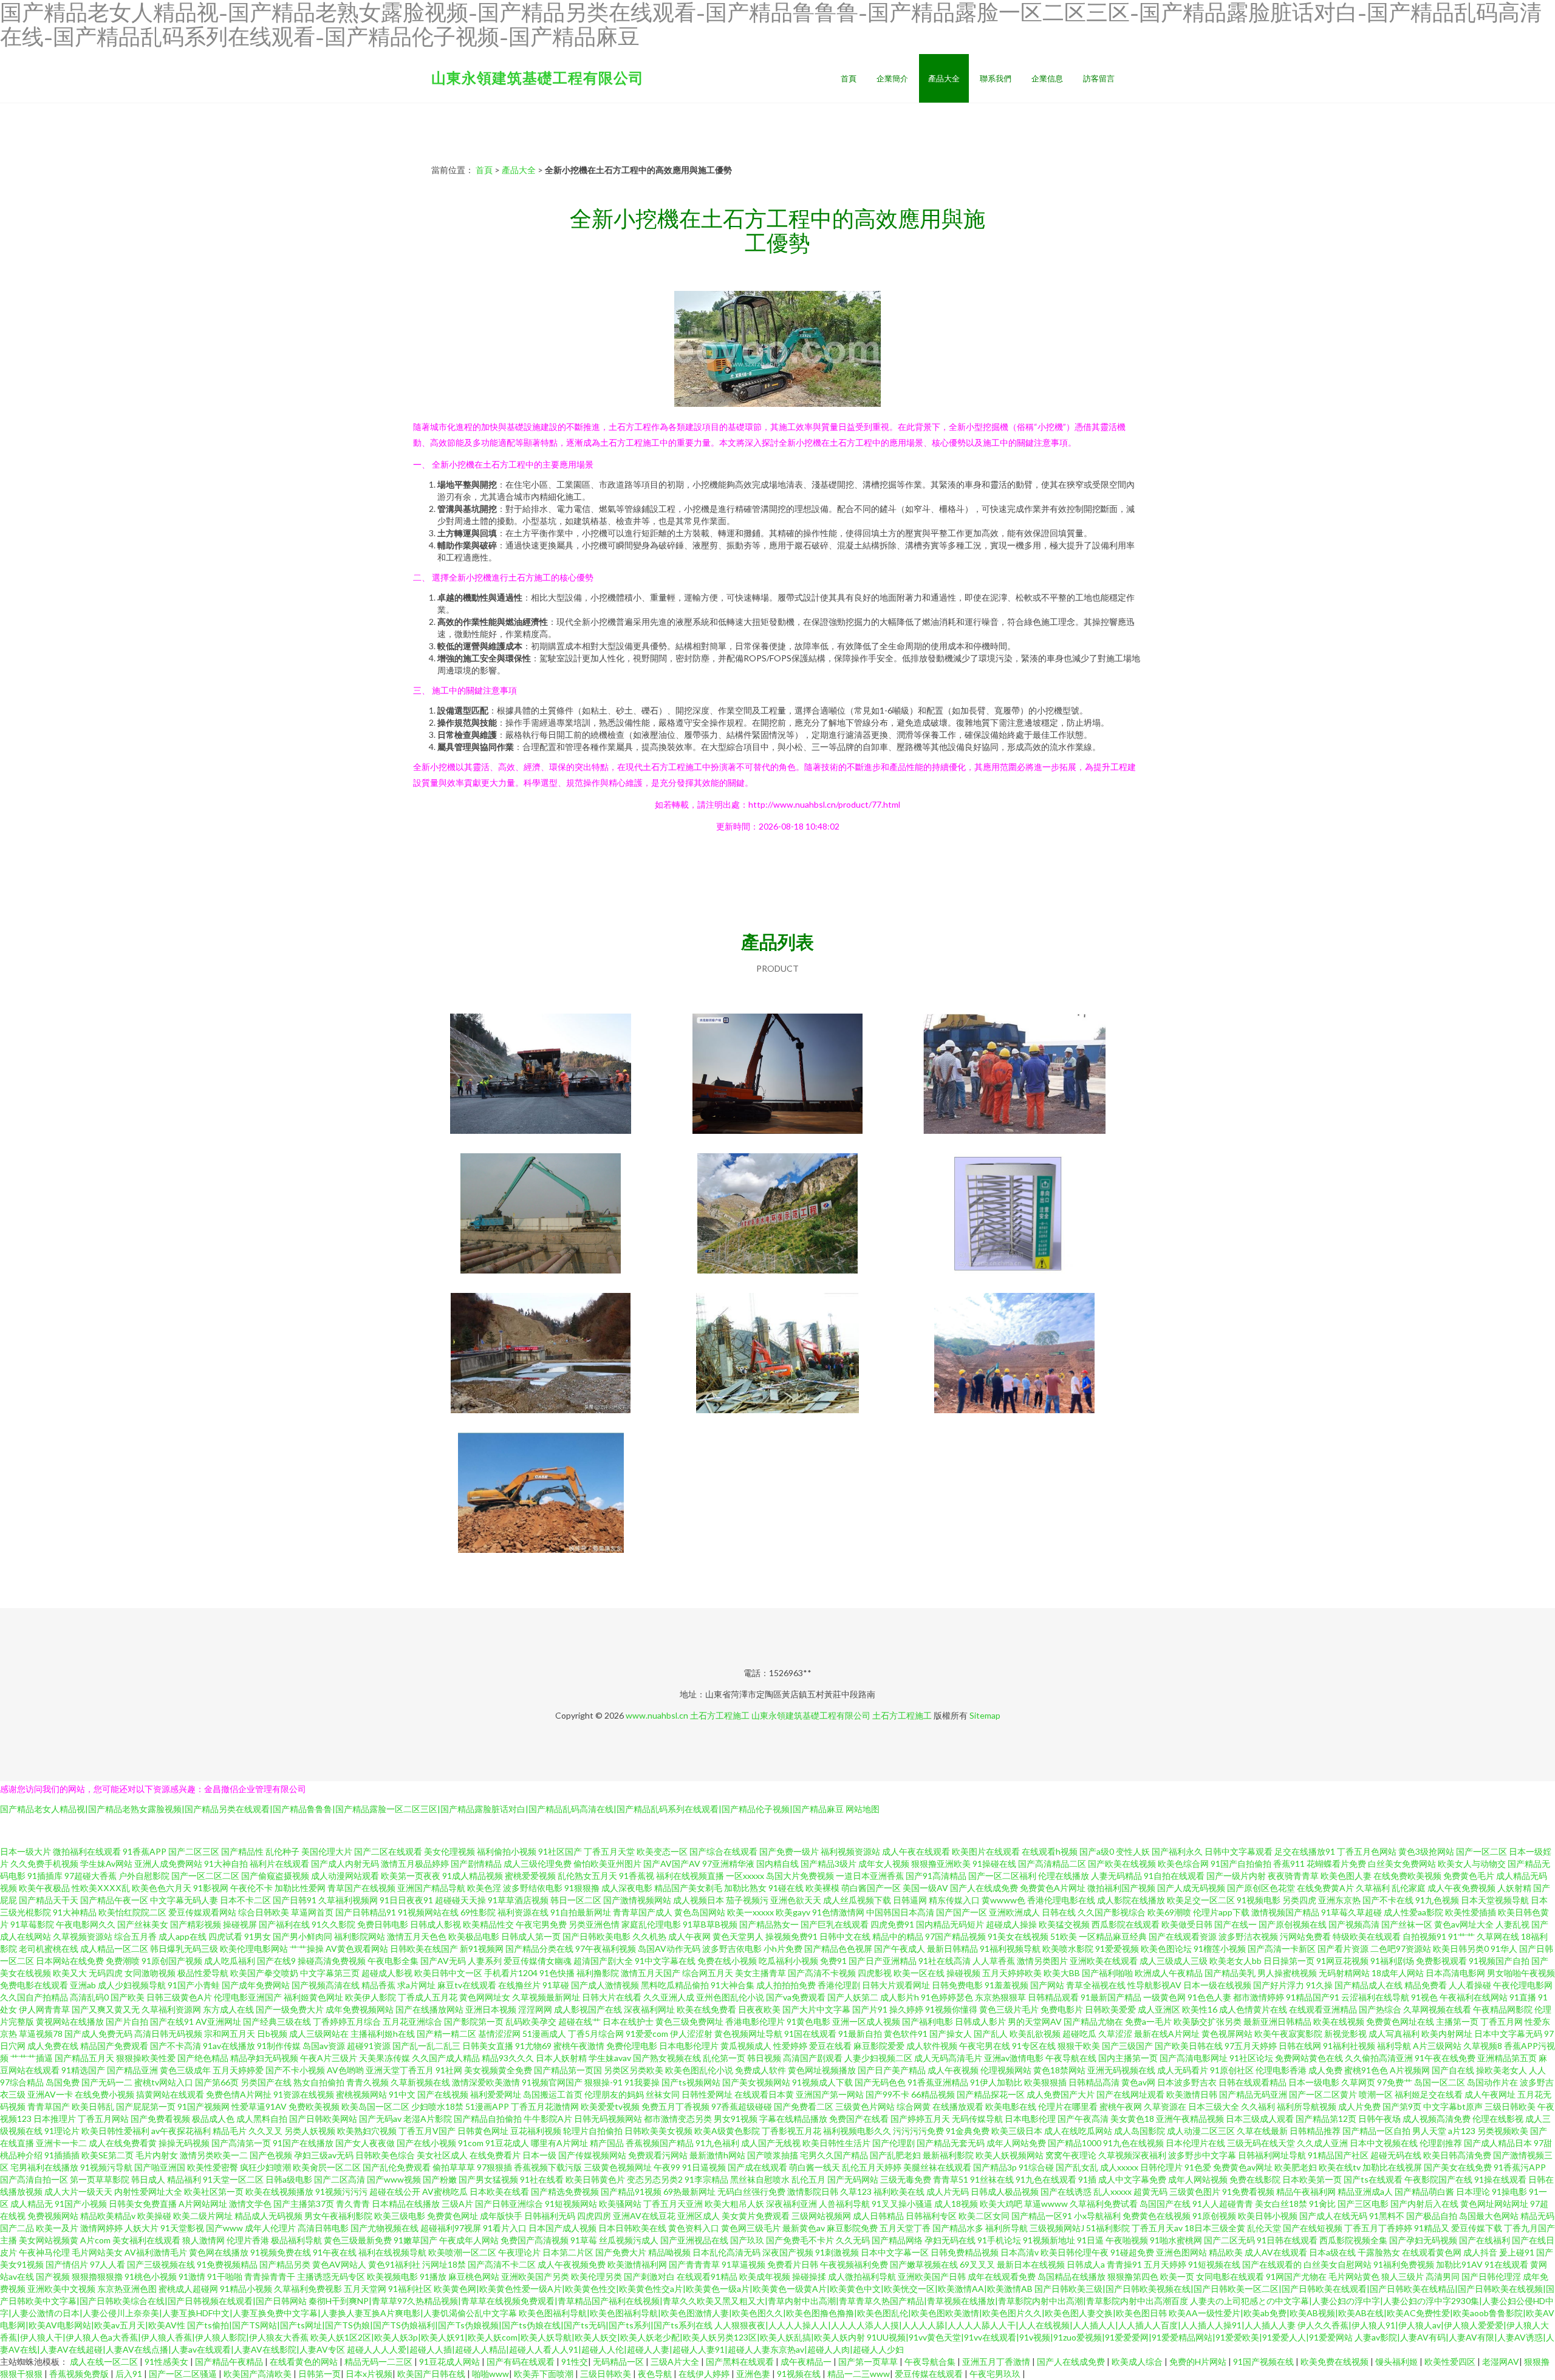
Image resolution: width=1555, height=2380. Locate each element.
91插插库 (45, 1876)
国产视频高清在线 (326, 1985)
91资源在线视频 (304, 2094)
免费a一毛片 (1148, 2021)
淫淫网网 (535, 2009)
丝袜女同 (663, 2094)
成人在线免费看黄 (123, 2143)
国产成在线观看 (757, 2167)
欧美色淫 (484, 1888)
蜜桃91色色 (1366, 2070)
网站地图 (863, 1809)
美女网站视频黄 (49, 2240)
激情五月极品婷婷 (415, 1863)
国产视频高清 (1354, 1924)
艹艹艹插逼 (32, 2058)
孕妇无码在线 (950, 2240)
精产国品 (607, 2143)
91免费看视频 (1248, 2191)
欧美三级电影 (400, 2216)
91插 (1087, 2179)
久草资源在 (1165, 2106)
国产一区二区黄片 (1323, 2094)
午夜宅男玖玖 (996, 2374)
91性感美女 (167, 2361)
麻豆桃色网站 (474, 2276)
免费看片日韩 (793, 2264)
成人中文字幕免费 (1132, 2179)
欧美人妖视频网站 (1010, 2155)
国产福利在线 (284, 1924)
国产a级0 (1097, 1851)
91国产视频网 (203, 2106)
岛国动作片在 (1492, 2082)
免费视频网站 (53, 2216)
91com (471, 2143)
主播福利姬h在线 (383, 2034)
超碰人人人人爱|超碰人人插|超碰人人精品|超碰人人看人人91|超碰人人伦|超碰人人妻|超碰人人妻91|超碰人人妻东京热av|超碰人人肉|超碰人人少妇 (625, 2349)
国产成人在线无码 (1333, 2216)
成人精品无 (32, 2204)
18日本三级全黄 (1215, 2228)
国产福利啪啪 (1107, 1973)
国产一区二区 (1482, 1851)
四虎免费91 (892, 1924)
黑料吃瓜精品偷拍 (675, 1985)
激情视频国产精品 (1285, 1912)
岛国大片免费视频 (800, 1876)
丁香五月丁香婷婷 (1378, 2228)
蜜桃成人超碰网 (188, 2289)
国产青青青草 (694, 2264)
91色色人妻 (1209, 1997)
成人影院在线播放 (1131, 1900)
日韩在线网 (1300, 2046)
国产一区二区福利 (1002, 1876)
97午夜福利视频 (606, 1949)
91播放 (433, 2276)
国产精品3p (995, 2167)
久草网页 (1358, 2082)
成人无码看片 (1183, 2070)
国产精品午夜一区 (114, 1900)
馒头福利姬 (1397, 2361)
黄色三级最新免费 (358, 2240)
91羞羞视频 (1006, 1985)
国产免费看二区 (804, 2106)
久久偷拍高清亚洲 (1379, 2058)
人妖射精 (1514, 1888)
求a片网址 (416, 1985)
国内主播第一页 (1128, 2058)
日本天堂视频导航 (1495, 1900)
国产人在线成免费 (984, 1888)
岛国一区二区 (1440, 2082)
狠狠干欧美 (1079, 2046)
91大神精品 (75, 1912)
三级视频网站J (1057, 2228)
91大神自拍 (226, 1863)
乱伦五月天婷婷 (872, 2167)
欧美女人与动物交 (1472, 1863)
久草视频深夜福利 (1132, 2155)
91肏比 (1322, 2204)
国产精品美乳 (1230, 1973)
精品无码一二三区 (379, 2361)
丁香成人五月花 (428, 1997)
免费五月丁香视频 (675, 2106)
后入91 (130, 2374)
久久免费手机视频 (44, 1863)
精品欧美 (1226, 2252)
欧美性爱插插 (1471, 1912)
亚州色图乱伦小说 (730, 1997)
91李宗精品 (706, 2179)
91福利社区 (410, 2289)
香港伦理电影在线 (1061, 1900)
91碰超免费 (1132, 2252)
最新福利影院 (948, 2155)
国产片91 (870, 2009)
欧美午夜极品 (44, 1888)
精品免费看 (1426, 1985)
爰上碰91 (1517, 2252)
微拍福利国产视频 (1121, 1888)
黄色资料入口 (694, 2228)
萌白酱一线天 (815, 2167)
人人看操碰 (1470, 1985)
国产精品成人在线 (1369, 1985)
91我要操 (642, 2082)
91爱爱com (647, 2034)
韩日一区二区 (576, 1900)
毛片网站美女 (97, 2252)
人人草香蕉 (994, 1961)
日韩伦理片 (1161, 2167)
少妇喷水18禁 (437, 2106)
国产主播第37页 (304, 2204)
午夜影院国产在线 (1438, 2179)
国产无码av (380, 2119)
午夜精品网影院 (1503, 2009)
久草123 (856, 2191)
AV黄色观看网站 (357, 1949)
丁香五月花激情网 (545, 2106)
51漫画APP (487, 2106)
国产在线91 (172, 2021)
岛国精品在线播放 (1071, 2276)
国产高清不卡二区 (502, 2264)
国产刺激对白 (649, 2276)
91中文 (402, 2094)
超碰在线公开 (395, 2191)
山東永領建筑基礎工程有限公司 (538, 77)
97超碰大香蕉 (91, 1876)
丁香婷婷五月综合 (347, 2021)
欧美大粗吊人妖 (734, 2204)
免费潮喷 (123, 1961)
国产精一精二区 (446, 2034)
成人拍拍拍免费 (786, 1985)
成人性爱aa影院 (1413, 1912)
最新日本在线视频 (1031, 2264)
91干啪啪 (225, 2276)
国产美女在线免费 (1458, 2167)
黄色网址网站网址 (1494, 2204)
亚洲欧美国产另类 (535, 2276)
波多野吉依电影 (732, 1949)
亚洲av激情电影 (1014, 2058)
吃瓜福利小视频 (788, 1961)
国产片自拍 (127, 2021)
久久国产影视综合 (1112, 1912)
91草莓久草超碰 (1352, 1912)
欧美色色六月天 (162, 1888)
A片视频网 (1410, 2070)
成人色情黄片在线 (1253, 2009)
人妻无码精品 (1116, 1876)
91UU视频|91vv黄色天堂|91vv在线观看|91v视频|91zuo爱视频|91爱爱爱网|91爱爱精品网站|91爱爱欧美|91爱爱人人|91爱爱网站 (1110, 2337)
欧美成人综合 (1138, 2361)
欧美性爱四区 (1451, 2361)
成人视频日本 (699, 1900)
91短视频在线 (1214, 2264)
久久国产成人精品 (446, 2058)
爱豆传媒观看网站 (202, 1912)
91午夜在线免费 (1445, 2058)
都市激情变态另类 (678, 2119)
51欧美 (1064, 1936)
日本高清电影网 (1455, 1973)
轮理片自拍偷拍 (593, 2131)
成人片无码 (948, 2191)
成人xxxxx (1119, 2167)
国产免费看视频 (160, 2119)
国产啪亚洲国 (160, 2167)
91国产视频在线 (1264, 2361)
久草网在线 (1498, 1936)
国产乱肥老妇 (895, 2155)
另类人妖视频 (310, 2131)
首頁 (849, 78)
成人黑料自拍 (262, 2119)
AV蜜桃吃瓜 (445, 2191)
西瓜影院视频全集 (1353, 2240)
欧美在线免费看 (706, 2009)
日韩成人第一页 (531, 1936)
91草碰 (556, 1985)
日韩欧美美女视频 (658, 2131)
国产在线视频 (443, 2094)
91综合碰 (1036, 2167)
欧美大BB (1062, 1973)
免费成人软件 (760, 2070)
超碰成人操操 (1011, 1924)
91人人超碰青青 (1223, 2204)
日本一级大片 (26, 1851)
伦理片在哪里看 (1068, 2106)
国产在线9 (276, 1961)
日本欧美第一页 (1312, 2179)
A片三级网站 (1437, 2046)
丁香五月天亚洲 (673, 2204)
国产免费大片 (621, 2252)
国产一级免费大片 (290, 2009)
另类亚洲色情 (594, 1924)
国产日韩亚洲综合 (509, 2204)
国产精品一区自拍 (1376, 2131)
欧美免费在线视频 (1335, 2361)
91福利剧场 (1392, 1961)
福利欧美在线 (899, 2191)
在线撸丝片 (519, 1985)
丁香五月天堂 (609, 1851)
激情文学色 (250, 2204)
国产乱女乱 (1077, 2167)
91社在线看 (542, 2179)
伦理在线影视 (1498, 2119)
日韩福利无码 (550, 2216)
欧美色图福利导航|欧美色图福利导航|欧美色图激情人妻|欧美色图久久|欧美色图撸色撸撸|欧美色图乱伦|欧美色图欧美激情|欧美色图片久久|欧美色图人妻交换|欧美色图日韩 (843, 2313)
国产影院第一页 (474, 2021)
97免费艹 (1395, 2082)
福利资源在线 (523, 1912)
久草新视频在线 (420, 2082)
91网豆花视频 (1342, 1961)
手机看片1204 (511, 1973)
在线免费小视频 (104, 2094)
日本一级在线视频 (1217, 1985)
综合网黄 (914, 2106)
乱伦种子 (282, 1851)
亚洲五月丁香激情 (997, 2361)
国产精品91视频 (631, 2191)
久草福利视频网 (348, 1900)
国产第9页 (1402, 2106)
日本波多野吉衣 (1187, 2082)
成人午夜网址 (1490, 2094)
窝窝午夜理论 (1071, 2155)
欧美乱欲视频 (1035, 2034)
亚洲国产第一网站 (830, 2094)
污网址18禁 (444, 2264)
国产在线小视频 (426, 2143)
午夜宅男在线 (985, 2046)
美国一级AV (925, 1888)
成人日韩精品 (878, 2216)
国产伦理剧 (894, 2143)
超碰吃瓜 (1079, 2034)
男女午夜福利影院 (338, 2216)
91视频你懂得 (951, 2009)
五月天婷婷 (1165, 2264)
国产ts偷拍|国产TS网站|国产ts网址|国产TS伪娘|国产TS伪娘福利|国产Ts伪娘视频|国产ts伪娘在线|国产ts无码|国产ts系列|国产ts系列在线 (450, 2325)
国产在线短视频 (1313, 2228)
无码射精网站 (1344, 1973)
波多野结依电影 (533, 1888)
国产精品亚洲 (132, 2070)
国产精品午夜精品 (230, 2361)
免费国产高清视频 (535, 2240)
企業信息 (1047, 78)
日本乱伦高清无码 (726, 2252)
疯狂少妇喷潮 (265, 2167)
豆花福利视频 (536, 2131)
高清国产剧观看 (813, 2058)
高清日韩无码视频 (168, 2034)
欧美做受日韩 (1187, 1924)
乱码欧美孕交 (531, 2021)
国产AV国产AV (672, 1863)
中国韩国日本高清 (900, 1912)
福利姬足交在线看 (1429, 2094)
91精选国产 (83, 2070)
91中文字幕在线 (665, 1961)
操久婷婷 (906, 2009)
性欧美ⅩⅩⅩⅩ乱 (101, 1888)
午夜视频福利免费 (854, 2264)
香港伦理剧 (839, 1985)
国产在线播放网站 (429, 2009)
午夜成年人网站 (469, 2240)
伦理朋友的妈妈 (614, 2094)
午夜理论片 (519, 2252)
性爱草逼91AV (259, 2106)
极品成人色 (213, 2119)
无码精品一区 (619, 2361)
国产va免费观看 (796, 1997)
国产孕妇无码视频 (1423, 2240)
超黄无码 (1150, 2191)
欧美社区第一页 (214, 2191)
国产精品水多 (958, 2228)
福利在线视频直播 (690, 1876)
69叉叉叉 (977, 2264)
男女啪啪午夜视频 (1521, 1973)
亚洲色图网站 (1181, 2252)
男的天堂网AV (1035, 2021)
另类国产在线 (266, 2082)
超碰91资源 (369, 2046)
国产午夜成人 (900, 1949)
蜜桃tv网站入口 (164, 2082)
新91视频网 (482, 1949)
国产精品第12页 (1326, 2119)
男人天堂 (1429, 2131)
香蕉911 (1289, 1863)
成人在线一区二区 (105, 2361)
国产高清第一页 (241, 2143)
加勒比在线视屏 (1392, 2167)
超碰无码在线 (1396, 2155)
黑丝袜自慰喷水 (760, 2179)
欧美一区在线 (919, 1973)
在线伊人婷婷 (705, 2374)
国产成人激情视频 (605, 1985)
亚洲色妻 (754, 2374)
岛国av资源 (324, 2046)
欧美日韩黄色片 (595, 2179)
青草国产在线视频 (361, 1888)
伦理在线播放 (1064, 1876)
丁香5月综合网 (596, 2034)
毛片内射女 (157, 2155)
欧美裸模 (822, 1888)
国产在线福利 (1485, 2240)
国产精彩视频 (196, 1924)
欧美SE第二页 (108, 2155)
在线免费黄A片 (1325, 1888)
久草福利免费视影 (308, 2289)
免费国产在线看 (859, 2119)
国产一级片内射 (1236, 1876)
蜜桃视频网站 (361, 2094)
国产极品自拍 (1432, 2216)
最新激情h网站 (717, 2155)
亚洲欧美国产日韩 (932, 2276)
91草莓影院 (32, 1924)
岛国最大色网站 (1489, 2216)
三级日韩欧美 (1510, 2106)
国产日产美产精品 (892, 2070)
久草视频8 (1483, 2046)
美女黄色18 (1132, 2119)
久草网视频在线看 (1437, 2009)
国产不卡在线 (1388, 1900)
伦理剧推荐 (1441, 2143)
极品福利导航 (296, 2240)
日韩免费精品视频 (965, 2252)
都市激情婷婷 (1259, 1997)
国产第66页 (217, 2082)
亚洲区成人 (699, 2216)
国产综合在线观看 (723, 1851)
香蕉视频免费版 (80, 2374)
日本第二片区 (568, 2252)
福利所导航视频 (1307, 2106)
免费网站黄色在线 (1309, 2058)
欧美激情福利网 (637, 2264)
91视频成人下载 (822, 2082)
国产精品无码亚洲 (1253, 2094)
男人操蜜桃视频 (1287, 1973)
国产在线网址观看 (1130, 2094)
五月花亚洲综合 (412, 2021)
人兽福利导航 (844, 2204)
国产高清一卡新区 (1282, 1949)
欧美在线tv (1340, 2167)
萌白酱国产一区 (871, 1888)
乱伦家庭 (1409, 1888)
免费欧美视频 (314, 2106)
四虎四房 (594, 2216)
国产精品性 (242, 1851)
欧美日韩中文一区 (448, 1973)
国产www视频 (394, 2179)
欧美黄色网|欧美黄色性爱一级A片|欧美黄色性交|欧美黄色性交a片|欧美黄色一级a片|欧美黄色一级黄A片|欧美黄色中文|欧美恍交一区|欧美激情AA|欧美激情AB (733, 2289)
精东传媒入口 (954, 1900)
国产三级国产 (1127, 2046)
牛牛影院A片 (548, 2119)
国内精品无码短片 (950, 1924)
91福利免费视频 (1404, 2264)
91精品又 (1432, 2228)
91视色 (1424, 1997)
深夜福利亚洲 (791, 2204)
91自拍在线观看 (1174, 1876)
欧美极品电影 (474, 1936)
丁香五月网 (1502, 2021)
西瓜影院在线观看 (1126, 1924)
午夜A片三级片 (329, 2058)
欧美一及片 (57, 2228)
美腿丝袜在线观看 (937, 2167)
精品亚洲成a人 (1365, 2191)
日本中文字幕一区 (895, 2252)
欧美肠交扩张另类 (1208, 2021)
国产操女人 (951, 2034)
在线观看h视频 (1050, 1851)
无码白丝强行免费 (751, 2191)
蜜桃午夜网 (1121, 2106)
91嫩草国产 (415, 2240)
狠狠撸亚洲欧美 (941, 1863)
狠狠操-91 (603, 2082)
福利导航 (1394, 2046)
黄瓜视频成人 (746, 2046)
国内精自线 (777, 1863)
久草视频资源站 (83, 1936)
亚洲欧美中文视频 (61, 2289)
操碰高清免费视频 (332, 1961)
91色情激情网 (838, 1912)
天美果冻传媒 (384, 2058)
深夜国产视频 (788, 2252)
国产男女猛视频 (488, 2179)
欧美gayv (793, 1912)
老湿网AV (1501, 2361)
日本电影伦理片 (689, 2046)
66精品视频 (933, 2094)
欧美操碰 (154, 2216)
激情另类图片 (1042, 1961)
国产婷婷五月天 (920, 2119)
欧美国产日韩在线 (432, 2374)
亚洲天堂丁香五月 (400, 2070)
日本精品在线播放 (406, 2204)
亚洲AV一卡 (50, 2094)
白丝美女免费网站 (1402, 1863)
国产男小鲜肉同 (302, 1936)
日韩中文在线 (845, 1936)
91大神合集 (733, 1985)
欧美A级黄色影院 (727, 2131)
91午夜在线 (335, 2252)
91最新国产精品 (1111, 1997)
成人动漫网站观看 (345, 1876)
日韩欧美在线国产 (424, 1949)
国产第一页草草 (869, 2361)
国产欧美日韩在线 (1189, 2046)
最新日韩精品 (952, 1949)
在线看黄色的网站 (305, 2361)
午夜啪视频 (1127, 2240)
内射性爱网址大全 (148, 2191)
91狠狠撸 (582, 1888)
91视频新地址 (1049, 2240)
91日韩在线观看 (1287, 2240)
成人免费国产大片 (1061, 2094)
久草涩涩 (1115, 2034)
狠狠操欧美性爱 (146, 2058)
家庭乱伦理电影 (651, 1924)
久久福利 (1258, 2106)
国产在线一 (1235, 1924)
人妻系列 (485, 1961)
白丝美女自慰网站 (1338, 2264)
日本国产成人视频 (562, 2228)
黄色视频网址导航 (748, 2034)
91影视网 (211, 1888)
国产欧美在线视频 (1122, 1863)
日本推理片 (55, 2119)
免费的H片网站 (1199, 2361)
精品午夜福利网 (1306, 2191)
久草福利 (1373, 1888)
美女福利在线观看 (146, 2240)
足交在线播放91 (1305, 1851)
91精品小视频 (246, 2289)
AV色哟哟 (345, 2070)
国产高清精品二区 (1052, 1863)
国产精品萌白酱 (1424, 2191)
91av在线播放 (229, 2046)
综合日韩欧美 (264, 1912)
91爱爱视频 (1117, 1949)
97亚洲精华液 (728, 1863)
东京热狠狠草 (1000, 1997)
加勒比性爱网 (300, 1888)
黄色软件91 (906, 2034)
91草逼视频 (743, 2264)
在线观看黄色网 (1432, 2252)
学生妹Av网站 (106, 1863)
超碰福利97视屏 (451, 2228)
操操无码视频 (184, 2143)
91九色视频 (1437, 1900)
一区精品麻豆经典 (1113, 1936)
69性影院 (478, 1912)
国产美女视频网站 (756, 2082)
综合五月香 (135, 1936)
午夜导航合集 (931, 2361)
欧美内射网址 (1447, 2034)
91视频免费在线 (281, 2252)
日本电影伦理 (1030, 2119)
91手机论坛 (999, 2240)
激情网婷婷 (101, 2228)
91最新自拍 (860, 2034)
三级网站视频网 (821, 2216)
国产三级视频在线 (161, 2264)
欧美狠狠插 (1045, 2082)
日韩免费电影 (957, 1985)
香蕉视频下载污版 (548, 2167)
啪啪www (490, 2374)
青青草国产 (49, 2106)
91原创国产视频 (172, 1961)
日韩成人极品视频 (1005, 2191)
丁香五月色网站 (1367, 1851)
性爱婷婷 (790, 2046)
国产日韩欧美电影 (596, 1936)
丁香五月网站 (103, 2119)
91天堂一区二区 (233, 2179)
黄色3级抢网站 (1426, 1851)
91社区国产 (560, 1851)
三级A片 (457, 2204)
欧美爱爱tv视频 (610, 2106)
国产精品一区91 (1042, 2216)
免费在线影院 (1255, 2179)
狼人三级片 (1403, 2276)
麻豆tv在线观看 (467, 1985)
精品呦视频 (669, 2252)
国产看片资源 (1343, 1949)
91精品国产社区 (1338, 2155)
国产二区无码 (1229, 2240)
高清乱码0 (89, 1997)
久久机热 (649, 1936)
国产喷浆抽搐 (773, 2155)
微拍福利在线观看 (87, 1851)
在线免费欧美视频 (1407, 1876)
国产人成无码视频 (1191, 1888)
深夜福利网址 (649, 2009)
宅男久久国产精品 (834, 2155)
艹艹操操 (307, 1949)
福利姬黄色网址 (313, 1997)
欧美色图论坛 (1166, 1949)
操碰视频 (963, 1973)
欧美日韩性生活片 (836, 2143)
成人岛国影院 (1140, 2131)
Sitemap (985, 1715)
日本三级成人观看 (1260, 2119)
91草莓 (584, 2240)
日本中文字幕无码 (1508, 2034)
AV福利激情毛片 (156, 2252)
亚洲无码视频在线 (1121, 2070)
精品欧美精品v (108, 2216)
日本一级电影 (1314, 2082)
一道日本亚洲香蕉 (870, 1876)
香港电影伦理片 (755, 2021)
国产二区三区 (194, 1851)
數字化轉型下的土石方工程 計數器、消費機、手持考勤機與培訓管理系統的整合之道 (1014, 1215)
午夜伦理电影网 (1523, 1985)
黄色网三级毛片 (751, 2228)
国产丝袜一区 (1407, 1924)
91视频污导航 (106, 2167)
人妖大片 (142, 2228)
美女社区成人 (442, 2155)
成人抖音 (1480, 2252)
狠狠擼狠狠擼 (97, 2276)
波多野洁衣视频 (1248, 1936)
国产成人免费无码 (98, 2034)
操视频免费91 (791, 1936)
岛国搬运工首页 (553, 2094)
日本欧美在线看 (499, 2191)
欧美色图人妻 (1346, 1876)
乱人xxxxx (1112, 2191)
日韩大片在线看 (612, 1997)
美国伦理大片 (327, 1851)
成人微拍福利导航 (862, 2276)
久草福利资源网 (171, 2009)
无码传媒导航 (977, 2119)
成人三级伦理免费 (538, 1863)
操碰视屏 (240, 1924)
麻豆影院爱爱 (879, 2046)
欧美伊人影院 (371, 1997)
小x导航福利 (1097, 2216)
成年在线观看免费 (1002, 2276)
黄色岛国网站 (700, 1912)
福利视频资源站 (850, 1851)
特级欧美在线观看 (1367, 1936)
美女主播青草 (760, 1973)
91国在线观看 (810, 2034)
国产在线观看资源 (1183, 1936)
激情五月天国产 (651, 1973)
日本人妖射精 (561, 2058)
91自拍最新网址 (581, 1912)
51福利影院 (1108, 2228)
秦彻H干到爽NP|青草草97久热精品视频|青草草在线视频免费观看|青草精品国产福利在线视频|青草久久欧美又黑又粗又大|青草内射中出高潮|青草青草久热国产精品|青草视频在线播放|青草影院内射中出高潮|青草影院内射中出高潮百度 (748, 2301)
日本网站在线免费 (70, 1961)
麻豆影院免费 (852, 2228)
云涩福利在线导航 (1375, 1997)
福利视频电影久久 (857, 2131)
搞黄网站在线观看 (170, 2094)
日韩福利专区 (931, 2216)
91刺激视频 (837, 2252)
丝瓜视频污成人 (629, 2240)
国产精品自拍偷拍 (488, 2119)
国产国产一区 (962, 1912)
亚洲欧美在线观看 (1104, 1961)
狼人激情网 (203, 2240)
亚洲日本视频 (491, 2009)
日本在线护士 (628, 2021)
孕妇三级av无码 (324, 2155)
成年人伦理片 (270, 2228)
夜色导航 (656, 2374)
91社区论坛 (1251, 2058)
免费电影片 (1062, 2009)
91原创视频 (1214, 2216)
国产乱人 (991, 2034)
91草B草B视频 (710, 1924)
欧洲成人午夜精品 (1169, 1973)
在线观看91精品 (707, 2276)
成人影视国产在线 (588, 2009)
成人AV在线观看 (1276, 2252)
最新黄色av (804, 2228)
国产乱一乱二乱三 (426, 2046)
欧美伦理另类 (596, 2276)
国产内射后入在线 (1424, 2204)
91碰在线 (786, 1888)
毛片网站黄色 (1354, 2276)
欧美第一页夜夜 (411, 1876)
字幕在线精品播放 (793, 2119)
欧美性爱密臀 (213, 2167)
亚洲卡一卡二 (61, 2143)
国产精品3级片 (829, 1863)
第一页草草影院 (100, 2179)
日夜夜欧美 (759, 2009)
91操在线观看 (1500, 2179)
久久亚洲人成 (669, 1997)
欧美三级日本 (1017, 2131)
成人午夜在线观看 (916, 1851)
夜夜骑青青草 (1293, 1876)
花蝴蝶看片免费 (1336, 1863)
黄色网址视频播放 (822, 2070)
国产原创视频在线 (1293, 1924)
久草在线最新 (1262, 2131)
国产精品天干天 (49, 1900)
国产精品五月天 (84, 2058)
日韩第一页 (320, 2374)
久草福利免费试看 (1104, 2204)
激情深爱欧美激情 (486, 2082)
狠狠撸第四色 (1133, 2276)
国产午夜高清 (1083, 2119)
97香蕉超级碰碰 (742, 2106)
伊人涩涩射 (691, 2034)
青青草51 (951, 2179)
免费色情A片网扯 (239, 2094)
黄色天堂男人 (738, 1936)
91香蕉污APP (1520, 2167)
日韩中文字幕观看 (1239, 1851)
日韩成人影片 (980, 2021)
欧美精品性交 (488, 1924)
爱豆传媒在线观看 (930, 2374)
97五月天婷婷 (1251, 2046)
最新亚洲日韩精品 (1277, 2021)
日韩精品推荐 (1315, 2131)
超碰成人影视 (387, 1973)
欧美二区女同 (984, 2216)
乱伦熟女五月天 (587, 1876)
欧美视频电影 (392, 2276)
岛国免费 (63, 2082)
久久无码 (853, 2240)
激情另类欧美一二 (214, 2155)
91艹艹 (1461, 1936)
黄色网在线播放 (219, 2252)
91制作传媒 (279, 2046)
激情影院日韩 (813, 2191)
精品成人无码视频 (268, 2216)
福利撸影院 (598, 1973)
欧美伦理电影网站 (254, 1949)
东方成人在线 (228, 2009)
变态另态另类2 (655, 2179)
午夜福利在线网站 (1474, 1997)
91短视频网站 (571, 2204)
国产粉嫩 (440, 2179)
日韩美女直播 (488, 2046)
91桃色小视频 (151, 2276)
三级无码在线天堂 (1261, 2143)
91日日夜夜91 (406, 1900)
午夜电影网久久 (86, 1924)
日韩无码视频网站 (608, 2119)
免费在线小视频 (727, 1961)
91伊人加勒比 (996, 2082)
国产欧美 (128, 1997)
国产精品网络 (897, 2240)
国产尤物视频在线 (384, 2228)
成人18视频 (956, 2204)
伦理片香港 (248, 2240)
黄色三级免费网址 (689, 2021)
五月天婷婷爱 (238, 2070)
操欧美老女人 (1502, 2070)
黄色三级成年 (185, 2070)
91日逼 (1090, 2240)
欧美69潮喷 (1169, 1912)
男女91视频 (736, 2119)
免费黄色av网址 (1243, 2167)
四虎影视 (875, 1973)
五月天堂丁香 (905, 2228)
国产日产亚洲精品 (883, 1961)
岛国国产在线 (1165, 2204)
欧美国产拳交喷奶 (264, 1973)
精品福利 (184, 2179)
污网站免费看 (1305, 1936)
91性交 (575, 2361)
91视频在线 (800, 2374)
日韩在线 (1059, 1912)
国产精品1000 (1075, 2143)
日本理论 (1473, 2191)
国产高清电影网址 (1194, 2058)
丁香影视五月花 (791, 2131)
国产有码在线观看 (521, 2361)
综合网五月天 (708, 1973)
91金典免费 (968, 2131)
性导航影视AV (1154, 1985)
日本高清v (1020, 2252)
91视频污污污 (341, 2191)
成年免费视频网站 (360, 2009)
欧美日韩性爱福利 (115, 2131)
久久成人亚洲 (1322, 2143)
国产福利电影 (928, 2021)
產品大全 (944, 78)
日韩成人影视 (436, 1924)
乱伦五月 (808, 2179)
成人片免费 (1359, 2106)
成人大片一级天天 (78, 2191)
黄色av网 (1138, 2082)
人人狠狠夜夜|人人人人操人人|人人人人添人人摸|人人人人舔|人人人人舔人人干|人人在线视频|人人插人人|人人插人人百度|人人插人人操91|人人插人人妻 (1005, 2325)
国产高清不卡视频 (822, 1973)
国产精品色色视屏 (838, 1949)
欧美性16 (1200, 2009)
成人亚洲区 (1159, 2009)
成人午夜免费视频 (1461, 1888)
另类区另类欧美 (634, 2070)
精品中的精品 (898, 1936)
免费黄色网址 (453, 2216)
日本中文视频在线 (1384, 2143)
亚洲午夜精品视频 (1190, 2119)
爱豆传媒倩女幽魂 (538, 1961)
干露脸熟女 (1379, 2252)
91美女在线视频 (1018, 1936)
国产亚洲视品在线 (694, 2240)
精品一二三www (859, 2374)
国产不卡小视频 (295, 2070)
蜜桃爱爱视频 (530, 1876)
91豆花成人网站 (450, 2361)
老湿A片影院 (428, 2119)
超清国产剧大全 (603, 1961)
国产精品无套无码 (951, 2143)
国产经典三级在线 (277, 2021)
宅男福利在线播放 (44, 2167)
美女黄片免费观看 (756, 2216)
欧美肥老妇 (1296, 2167)
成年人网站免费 (1016, 2143)
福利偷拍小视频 (507, 1851)
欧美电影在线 (1011, 2106)
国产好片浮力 (1279, 1985)
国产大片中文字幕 (816, 2009)
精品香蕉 (378, 1985)
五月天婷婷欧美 (1012, 1973)
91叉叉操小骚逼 (902, 2204)
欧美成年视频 (765, 2276)
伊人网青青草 (44, 2009)
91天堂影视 (182, 2228)
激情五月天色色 (417, 1936)
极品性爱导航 (203, 1973)
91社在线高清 (945, 1961)
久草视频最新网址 (546, 1997)
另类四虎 (1299, 1900)
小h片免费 (783, 1949)
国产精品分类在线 (539, 1949)
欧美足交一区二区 (1201, 1900)
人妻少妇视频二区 (878, 2058)
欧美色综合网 (1183, 1863)
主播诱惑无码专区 (331, 2276)
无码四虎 (106, 1973)
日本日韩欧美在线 (632, 2228)
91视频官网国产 (552, 2082)
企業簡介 (892, 78)
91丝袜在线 (992, 2179)
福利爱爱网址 (496, 2094)
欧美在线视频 (1339, 2021)
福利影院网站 (360, 1936)
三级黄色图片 (1195, 2191)
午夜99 (667, 2167)
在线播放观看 (958, 2106)
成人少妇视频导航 (132, 1985)
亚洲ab (83, 1985)
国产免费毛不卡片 (800, 2240)
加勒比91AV (1459, 2264)
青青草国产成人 (643, 1912)
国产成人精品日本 (1498, 2143)
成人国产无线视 (771, 2143)
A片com (95, 2240)
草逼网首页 (312, 1912)
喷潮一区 (1376, 2094)
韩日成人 (148, 2179)
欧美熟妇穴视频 (367, 2131)
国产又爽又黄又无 (106, 2009)
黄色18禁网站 (1059, 2070)
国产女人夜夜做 (365, 2143)
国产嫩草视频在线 (924, 2264)
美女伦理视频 (449, 1851)
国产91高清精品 (936, 1876)
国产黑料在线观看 (741, 2361)
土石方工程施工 (720, 1715)
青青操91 (1124, 2264)
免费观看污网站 (658, 2155)
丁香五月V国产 (427, 2131)
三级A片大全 (676, 2361)
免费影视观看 (1441, 1961)
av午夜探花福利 (181, 2131)
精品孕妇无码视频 (264, 2058)
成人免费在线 (53, 2046)
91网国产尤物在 (1296, 2276)
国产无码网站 (853, 2179)
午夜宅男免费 (541, 1924)
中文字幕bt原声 (1453, 2106)
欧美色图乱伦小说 (699, 2070)
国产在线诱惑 (1066, 2191)
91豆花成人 (507, 2143)
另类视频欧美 (1503, 2131)
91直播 (1523, 1997)
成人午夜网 (689, 1936)
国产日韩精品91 (366, 1912)
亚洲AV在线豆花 (644, 2216)
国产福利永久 (1177, 1851)
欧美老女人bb (1235, 1961)
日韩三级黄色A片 (179, 1997)
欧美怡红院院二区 (132, 1912)
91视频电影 (1259, 1900)
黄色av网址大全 (1464, 1924)
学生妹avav (610, 2058)
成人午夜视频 (953, 2070)
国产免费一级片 (789, 1851)
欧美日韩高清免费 (1457, 2155)
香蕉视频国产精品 (660, 2143)
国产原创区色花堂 (1261, 1888)
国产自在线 (1453, 2070)
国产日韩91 (295, 1900)
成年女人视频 (884, 1863)
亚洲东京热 (1339, 1900)
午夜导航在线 (1071, 2058)
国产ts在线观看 (1373, 2179)
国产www (224, 2228)
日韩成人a (1086, 2264)
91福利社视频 (1349, 2046)
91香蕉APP (145, 1851)
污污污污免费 (918, 2131)
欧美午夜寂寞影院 (1288, 2034)
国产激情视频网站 (637, 1900)
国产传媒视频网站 (592, 2155)
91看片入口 (505, 2228)
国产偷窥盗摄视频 (275, 1876)
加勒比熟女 (745, 1888)
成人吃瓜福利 (230, 1961)
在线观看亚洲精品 (1323, 2009)
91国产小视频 (81, 2204)
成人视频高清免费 (1437, 2119)
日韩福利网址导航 (1272, 2155)
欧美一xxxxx (750, 1912)
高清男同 (1443, 2276)
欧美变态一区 (662, 1851)
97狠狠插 (494, 2167)
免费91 (833, 1961)
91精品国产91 (1313, 1997)
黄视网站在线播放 (70, 2021)
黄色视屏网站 (1227, 2034)
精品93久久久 (508, 2058)
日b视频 (272, 2034)
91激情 (192, 2276)
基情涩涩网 (499, 2034)
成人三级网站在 (319, 2034)
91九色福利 (717, 2143)
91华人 (1504, 1949)
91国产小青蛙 (194, 1985)
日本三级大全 (1214, 2106)
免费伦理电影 (632, 2046)
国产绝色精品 (203, 2058)
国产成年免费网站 (256, 1985)
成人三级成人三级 (1174, 1961)
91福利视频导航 (1010, 1949)
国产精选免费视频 (565, 2191)
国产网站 (1047, 1985)
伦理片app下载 (1221, 1912)
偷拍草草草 (454, 2167)
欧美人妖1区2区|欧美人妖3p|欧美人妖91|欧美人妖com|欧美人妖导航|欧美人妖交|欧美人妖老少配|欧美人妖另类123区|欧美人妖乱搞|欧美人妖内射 (588, 2337)
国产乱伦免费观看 (397, 2167)
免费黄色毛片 (1469, 1876)
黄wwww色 (1003, 1900)
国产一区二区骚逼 (184, 2374)
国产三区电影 (1363, 2204)
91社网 (449, 2070)
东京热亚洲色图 (127, 2289)
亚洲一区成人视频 (866, 2021)
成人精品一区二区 (114, 1949)
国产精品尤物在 (1093, 2021)
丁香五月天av (1157, 2228)
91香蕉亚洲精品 (938, 2082)
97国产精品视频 (955, 1936)
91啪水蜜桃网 (1176, 2240)
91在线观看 (1506, 2264)
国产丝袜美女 (143, 1924)
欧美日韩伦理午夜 (1075, 2252)
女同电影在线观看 (1230, 2276)
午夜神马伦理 (44, 2252)
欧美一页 (1177, 2276)
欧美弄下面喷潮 (545, 2374)
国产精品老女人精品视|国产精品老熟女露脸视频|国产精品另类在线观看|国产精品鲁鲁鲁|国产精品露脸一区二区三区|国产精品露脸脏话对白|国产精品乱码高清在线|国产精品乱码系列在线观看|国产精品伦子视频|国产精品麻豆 (422, 1809)
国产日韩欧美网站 (323, 2119)
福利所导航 (1006, 2228)
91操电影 (1509, 2191)
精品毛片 (230, 2131)
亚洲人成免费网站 (168, 1863)
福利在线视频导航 (392, 2252)
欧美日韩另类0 (1461, 1949)
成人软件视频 (932, 2046)
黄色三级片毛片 (1009, 2009)
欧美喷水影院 (1068, 1949)
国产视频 (53, 2276)
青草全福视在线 (1096, 1985)
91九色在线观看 (1046, 2179)
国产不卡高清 (176, 2046)
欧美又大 (70, 1973)
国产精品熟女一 (769, 1924)
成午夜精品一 (807, 2361)
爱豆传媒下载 (1477, 2228)
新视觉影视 (1345, 2034)
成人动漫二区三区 (1201, 2131)
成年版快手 (501, 2216)
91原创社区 (1232, 2070)
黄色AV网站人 (339, 2264)
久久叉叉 (265, 2131)
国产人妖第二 (853, 1997)
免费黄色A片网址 (1053, 1888)
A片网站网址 (203, 2204)
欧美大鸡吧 (1001, 2204)
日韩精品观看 (1053, 1997)
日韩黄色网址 (483, 2131)
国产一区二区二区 (205, 1876)
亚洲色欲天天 (796, 1900)
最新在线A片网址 (1167, 2034)
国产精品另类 (285, 2264)
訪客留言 (1099, 78)
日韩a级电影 (289, 2179)
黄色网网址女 (485, 1997)
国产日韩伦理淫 (1491, 2276)
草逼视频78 (41, 2034)
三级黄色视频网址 (618, 2167)
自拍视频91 (1424, 1936)
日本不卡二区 (245, 1900)
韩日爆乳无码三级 (184, 1949)
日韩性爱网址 (707, 2094)
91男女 (258, 1936)
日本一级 (539, 2155)
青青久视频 (367, 2082)
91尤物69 (533, 2046)
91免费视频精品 (227, 2264)
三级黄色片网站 (865, 2106)
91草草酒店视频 (518, 1900)
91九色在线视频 (1133, 2143)
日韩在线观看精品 (1253, 2082)
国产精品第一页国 (568, 2070)
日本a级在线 (1332, 2252)
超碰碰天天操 (460, 1900)
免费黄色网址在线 (1400, 2021)
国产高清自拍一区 (34, 2179)
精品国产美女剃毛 (688, 1888)
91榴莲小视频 (1220, 1949)
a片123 (1462, 2131)
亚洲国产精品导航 (431, 1888)
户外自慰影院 (144, 1876)
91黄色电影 (808, 2021)
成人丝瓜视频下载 (857, 1900)
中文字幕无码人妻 (184, 1900)
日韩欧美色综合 (385, 2155)
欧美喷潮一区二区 (462, 2252)
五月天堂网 (365, 2289)
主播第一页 (1457, 2021)
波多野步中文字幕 (1202, 2155)
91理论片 (62, 2131)
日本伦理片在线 (1195, 2143)
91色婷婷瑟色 (947, 1997)
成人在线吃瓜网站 (1078, 2131)
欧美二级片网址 (203, 2216)
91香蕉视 (637, 1876)
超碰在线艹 (579, 2021)
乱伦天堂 (1264, 2228)
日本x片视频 (369, 2374)
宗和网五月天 (230, 2034)
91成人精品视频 (473, 1876)
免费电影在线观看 (34, 1985)
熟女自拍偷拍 (319, 2082)
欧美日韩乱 (93, 2106)
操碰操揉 (809, 2276)
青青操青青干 (270, 2276)
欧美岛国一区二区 (375, 2106)
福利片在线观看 (279, 1863)
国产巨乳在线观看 (835, 1924)
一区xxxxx (745, 1876)
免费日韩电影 (383, 1924)
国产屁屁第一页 (146, 2106)
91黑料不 (1387, 2216)
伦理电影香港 (1281, 2070)
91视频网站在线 (428, 1912)
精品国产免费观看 (114, 2046)
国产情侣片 (67, 2264)
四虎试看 (225, 1936)
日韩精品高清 (1094, 2082)
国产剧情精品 (476, 1863)
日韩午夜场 (1379, 2119)
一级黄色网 (1164, 1997)
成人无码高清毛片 (948, 2058)
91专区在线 (1034, 2046)
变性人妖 (1133, 1851)
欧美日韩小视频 (1268, 2216)
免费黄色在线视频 (1157, 2216)
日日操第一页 (1289, 1961)
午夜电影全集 (393, 1961)
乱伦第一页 (724, 2058)
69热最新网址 (689, 2191)
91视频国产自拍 (1499, 1961)
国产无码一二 (107, 2082)
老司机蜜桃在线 (49, 1949)
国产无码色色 (880, 2082)
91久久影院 (333, 1924)
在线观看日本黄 (764, 2094)
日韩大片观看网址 (896, 1985)
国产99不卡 (887, 2094)
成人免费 (1325, 2070)
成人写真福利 (1394, 2034)
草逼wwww (1046, 2204)
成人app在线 (183, 1936)
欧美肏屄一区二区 (327, 2167)
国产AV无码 (443, 1961)
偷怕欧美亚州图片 (607, 1863)
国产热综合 (1380, 2009)
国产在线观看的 (1272, 2264)
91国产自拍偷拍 (1241, 1863)
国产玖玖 (747, 2240)
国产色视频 (271, 2155)
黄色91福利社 (394, 2264)
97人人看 (108, 2264)
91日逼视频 (704, 2167)
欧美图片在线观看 (986, 1851)
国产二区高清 (340, 2179)
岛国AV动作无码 (669, 1949)
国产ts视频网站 (691, 2082)
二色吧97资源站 (1401, 1949)
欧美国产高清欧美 (258, 2374)
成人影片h (900, 1997)
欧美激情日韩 (1192, 2094)
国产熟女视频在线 (667, 2058)
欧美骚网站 (620, 2204)
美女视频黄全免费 (498, 2070)
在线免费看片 (495, 2155)
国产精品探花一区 (991, 2094)
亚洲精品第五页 (1507, 2058)
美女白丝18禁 (1281, 2204)
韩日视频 (764, 2058)
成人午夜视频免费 (572, 2264)
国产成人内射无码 (345, 1863)
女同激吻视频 (150, 1973)
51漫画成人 (544, 2034)
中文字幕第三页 (330, 1973)
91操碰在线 (994, 1863)
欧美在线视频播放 (279, 2191)
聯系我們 (996, 78)
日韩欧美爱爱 (1110, 2009)
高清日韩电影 (323, 2228)
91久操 (1319, 1985)
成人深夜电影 (627, 1888)
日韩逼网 (910, 1900)
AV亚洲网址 (218, 2021)
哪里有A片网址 (559, 2143)
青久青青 (353, 2204)
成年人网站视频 (1198, 2179)
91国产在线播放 (303, 2143)
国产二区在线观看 (388, 1851)
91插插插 (62, 2155)
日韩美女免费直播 (143, 2204)
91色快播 (557, 1973)
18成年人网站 (1398, 1973)
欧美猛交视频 (1064, 1924)
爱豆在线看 (830, 2046)
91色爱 (1198, 2167)
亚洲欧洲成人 (1014, 1912)
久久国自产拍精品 (34, 1997)
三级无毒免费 (906, 2179)
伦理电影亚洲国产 (248, 1997)
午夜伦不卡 (251, 1888)
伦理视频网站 (1006, 2070)
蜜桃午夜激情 (579, 2046)
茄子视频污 (747, 1900)
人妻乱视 (1512, 1924)
